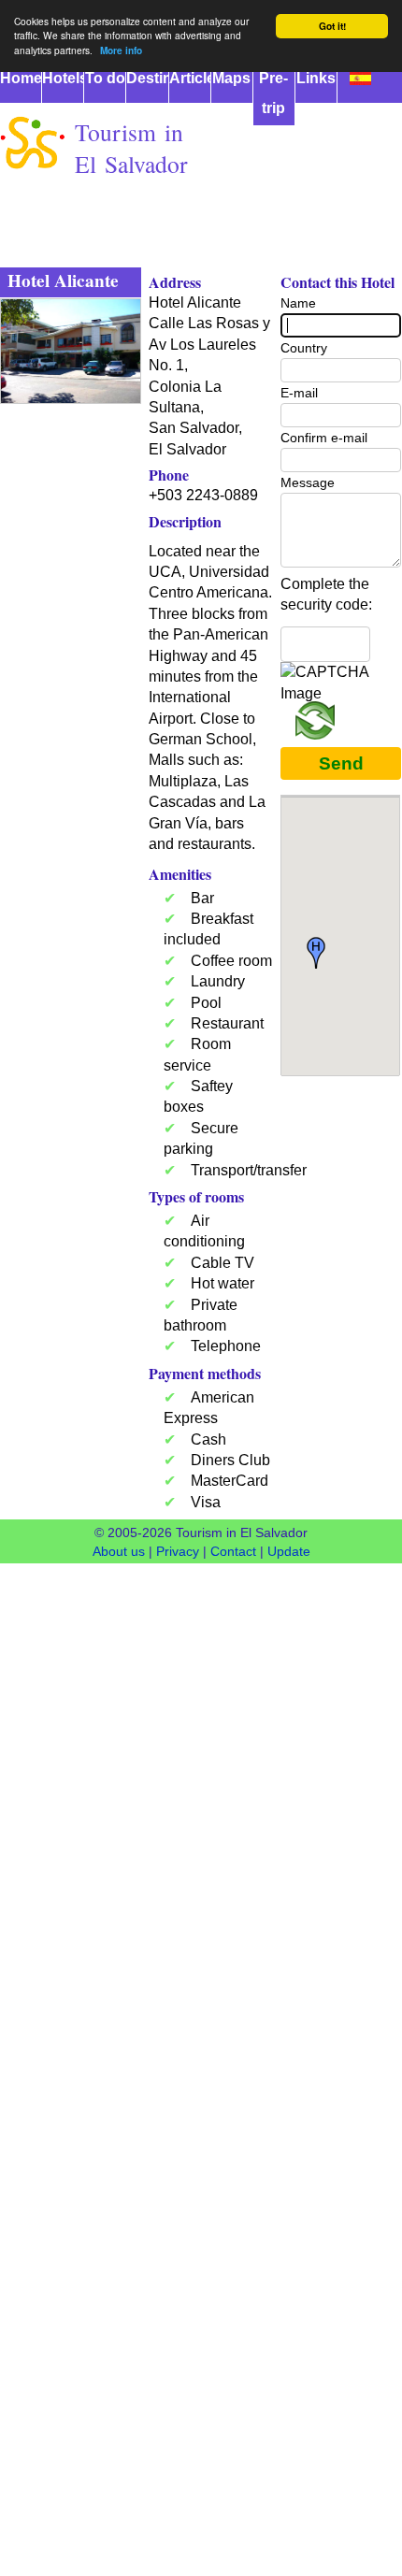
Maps (231, 78)
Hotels (63, 78)
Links (316, 78)
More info (121, 50)
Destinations (147, 78)
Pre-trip (273, 93)
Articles (190, 78)
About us (119, 1551)
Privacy (178, 1551)
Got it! (332, 26)
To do (105, 78)
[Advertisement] (201, 381)
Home (21, 78)
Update (289, 1551)
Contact (233, 1551)
